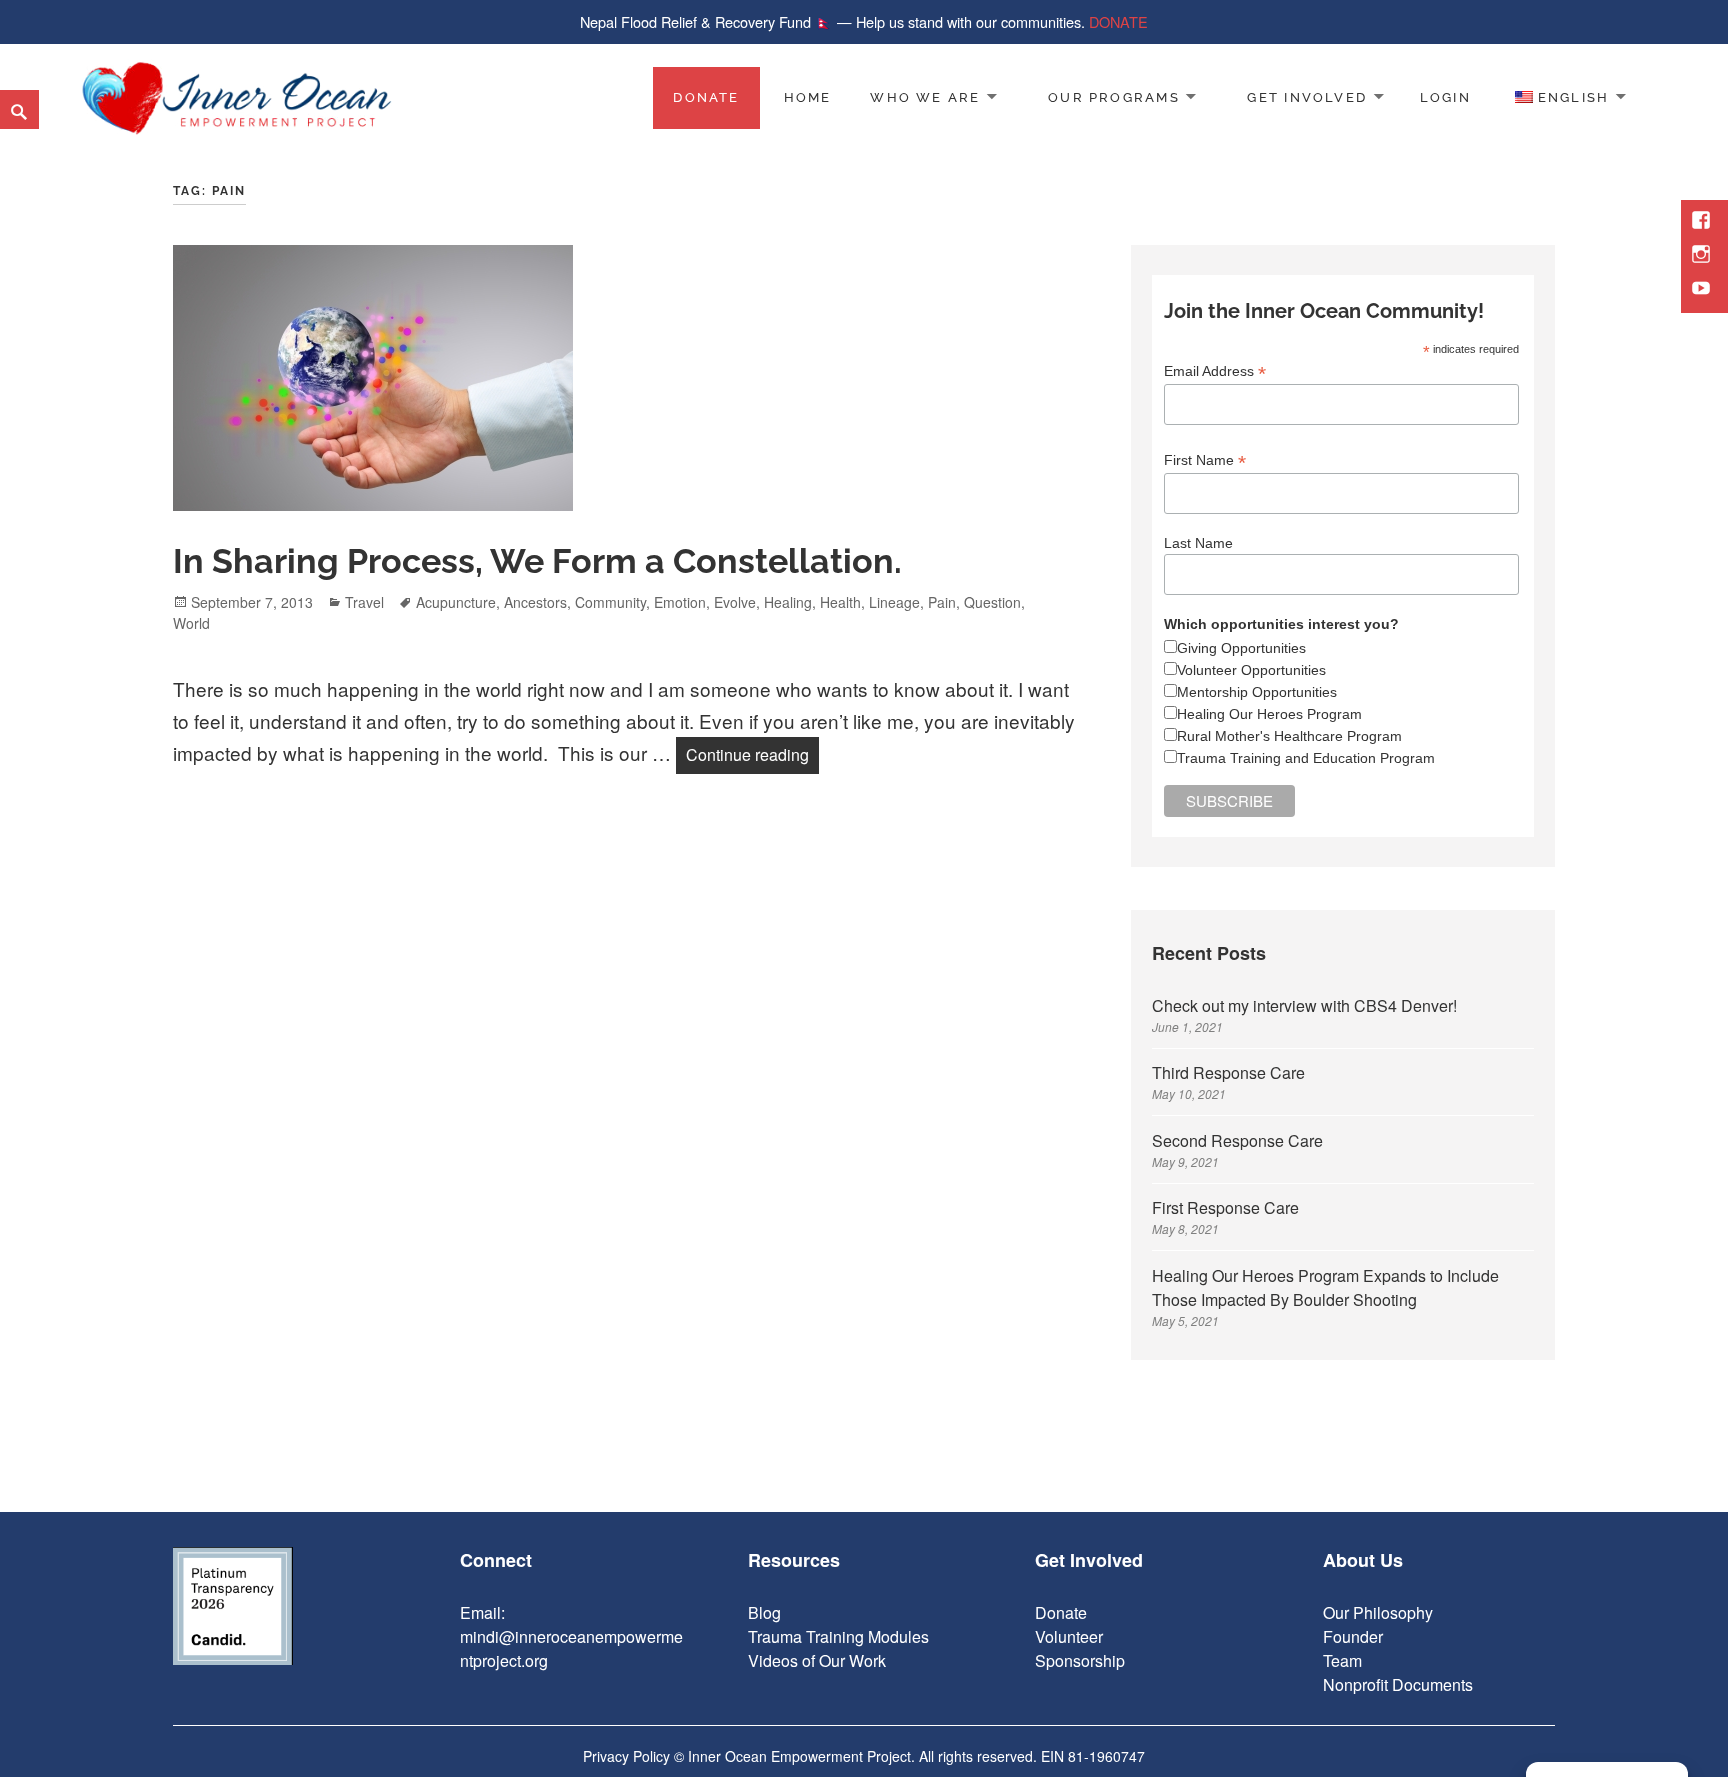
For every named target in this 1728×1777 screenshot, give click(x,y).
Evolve (735, 602)
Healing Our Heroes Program (1269, 714)
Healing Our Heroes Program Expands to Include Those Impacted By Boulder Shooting (1325, 1287)
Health (840, 602)
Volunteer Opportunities (1251, 670)
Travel (364, 602)
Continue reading (752, 754)
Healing (788, 602)
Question (992, 602)
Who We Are (925, 97)
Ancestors (535, 602)
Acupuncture (456, 602)
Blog (764, 1612)
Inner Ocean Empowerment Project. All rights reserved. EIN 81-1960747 (916, 1756)
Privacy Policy (626, 1756)
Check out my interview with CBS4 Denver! (1304, 1005)
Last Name (1198, 543)
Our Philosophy (1378, 1612)
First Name (1205, 460)
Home (808, 97)
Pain (942, 602)
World (191, 623)
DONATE (1118, 21)
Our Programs (1114, 97)
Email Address (1215, 371)
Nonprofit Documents (1398, 1684)
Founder (1353, 1636)
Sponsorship (1080, 1660)
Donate (706, 97)
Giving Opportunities (1241, 648)
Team (1342, 1660)
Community (610, 602)
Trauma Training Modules (838, 1636)
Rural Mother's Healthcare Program (1289, 736)
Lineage (894, 602)
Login (1445, 97)
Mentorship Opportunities (1257, 692)
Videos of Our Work (817, 1660)
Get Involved (1307, 97)
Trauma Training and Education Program (1306, 758)
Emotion (680, 602)
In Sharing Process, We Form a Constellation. (537, 561)
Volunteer (1069, 1636)
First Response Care (1225, 1207)
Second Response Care (1237, 1140)
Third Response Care (1228, 1072)
